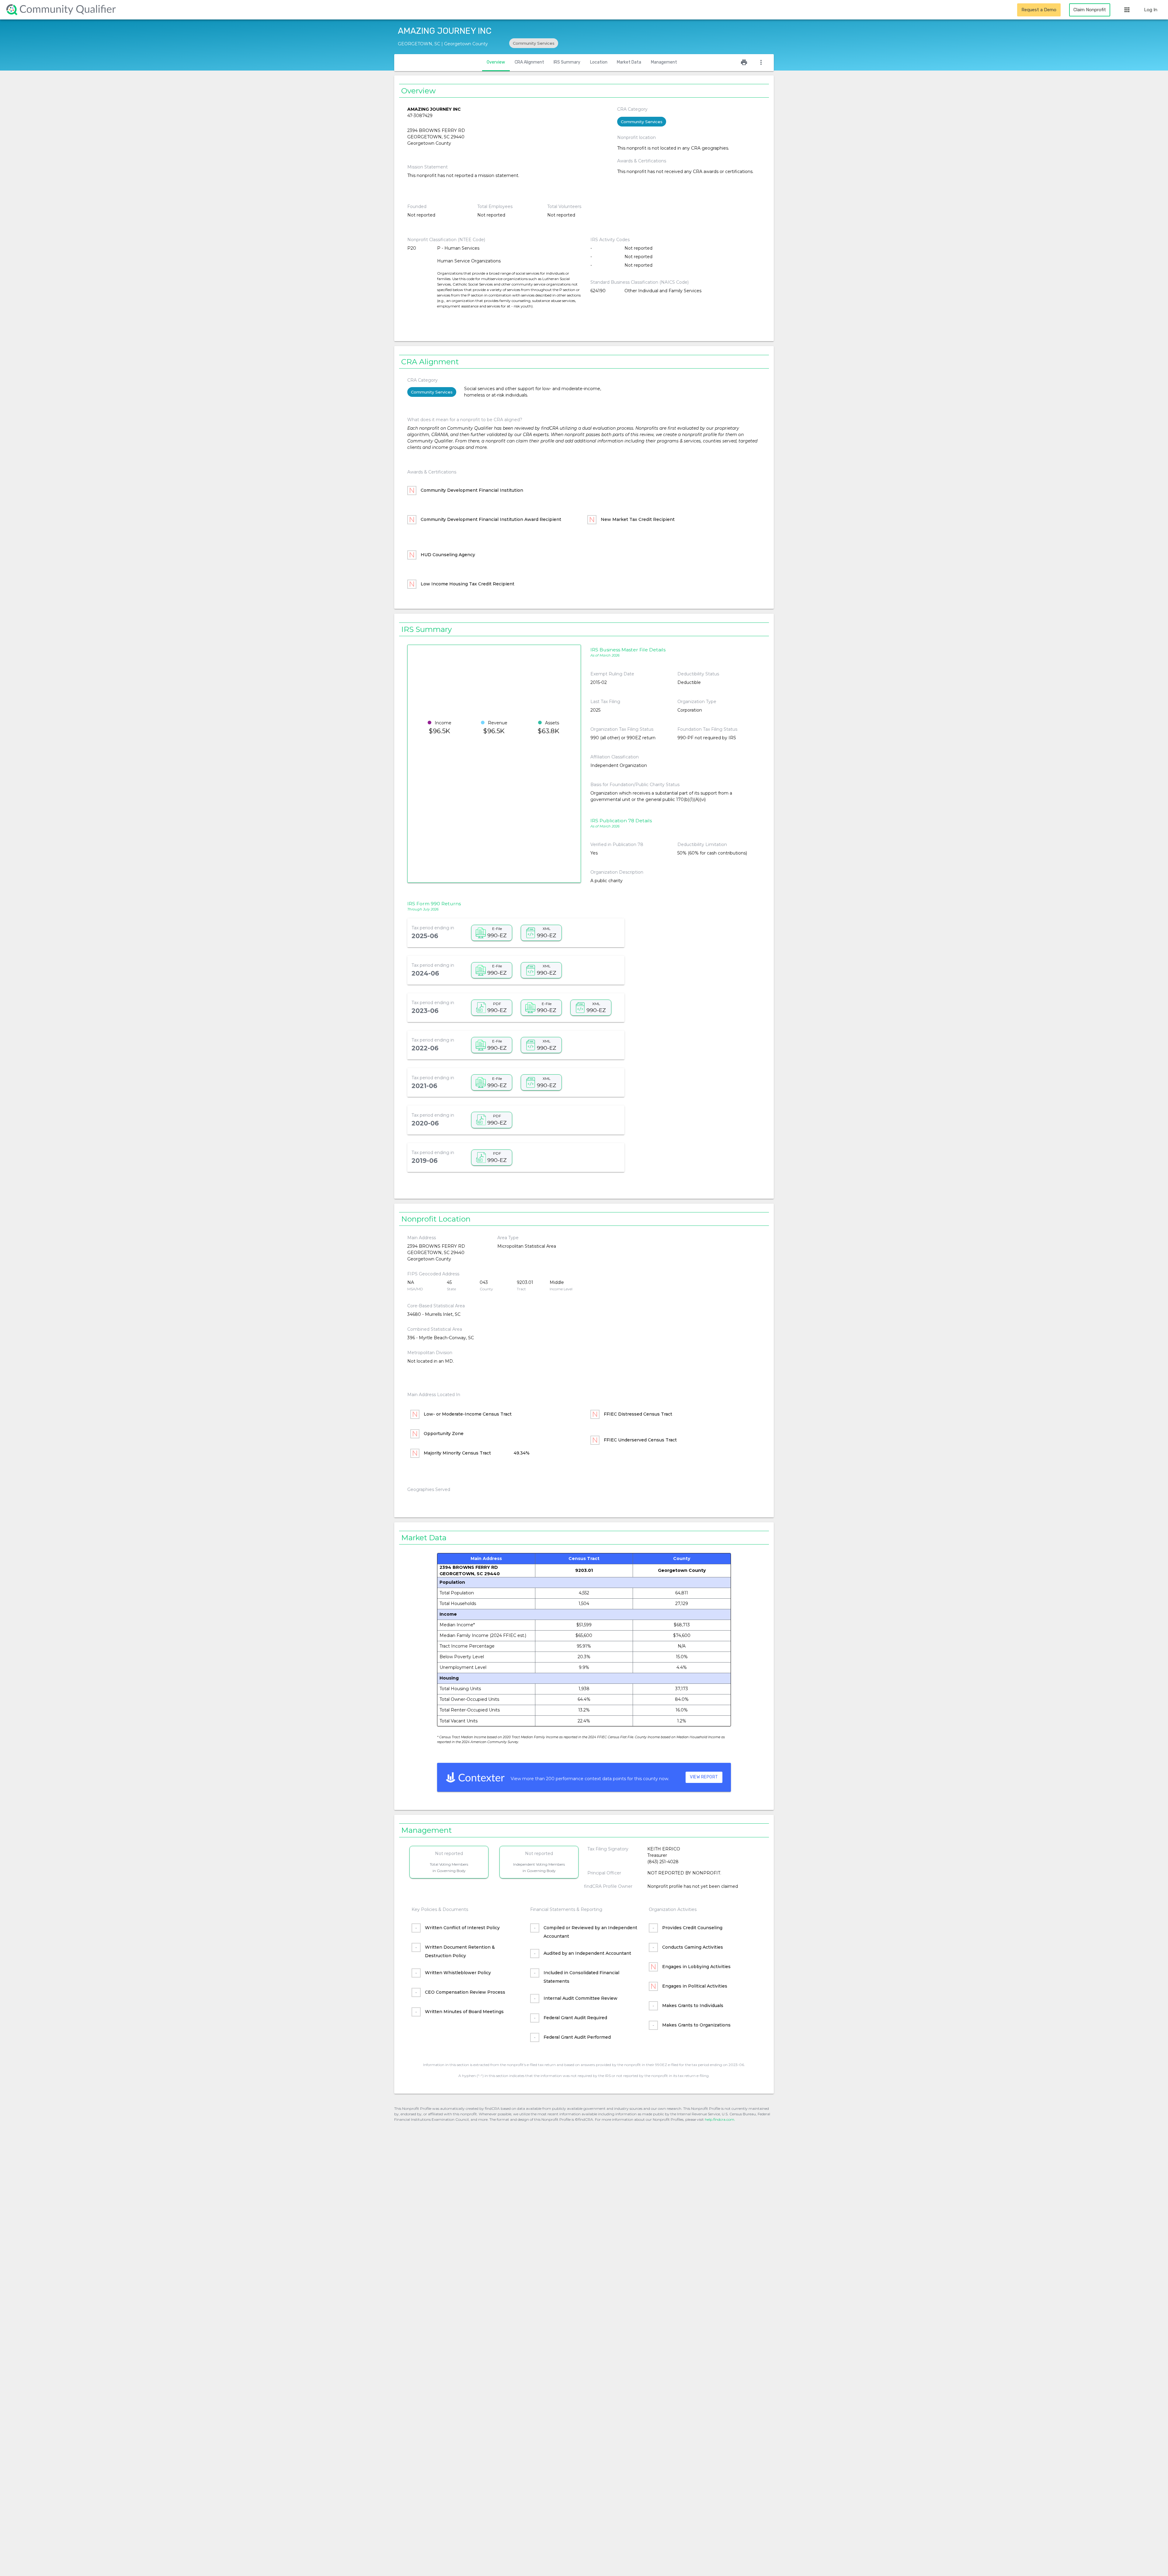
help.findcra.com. (720, 2119)
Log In (1151, 10)
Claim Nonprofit (1090, 10)
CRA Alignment (529, 62)
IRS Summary (567, 62)
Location (599, 62)
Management (664, 62)
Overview (496, 62)
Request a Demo (1039, 10)
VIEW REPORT (704, 1777)
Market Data (629, 62)
